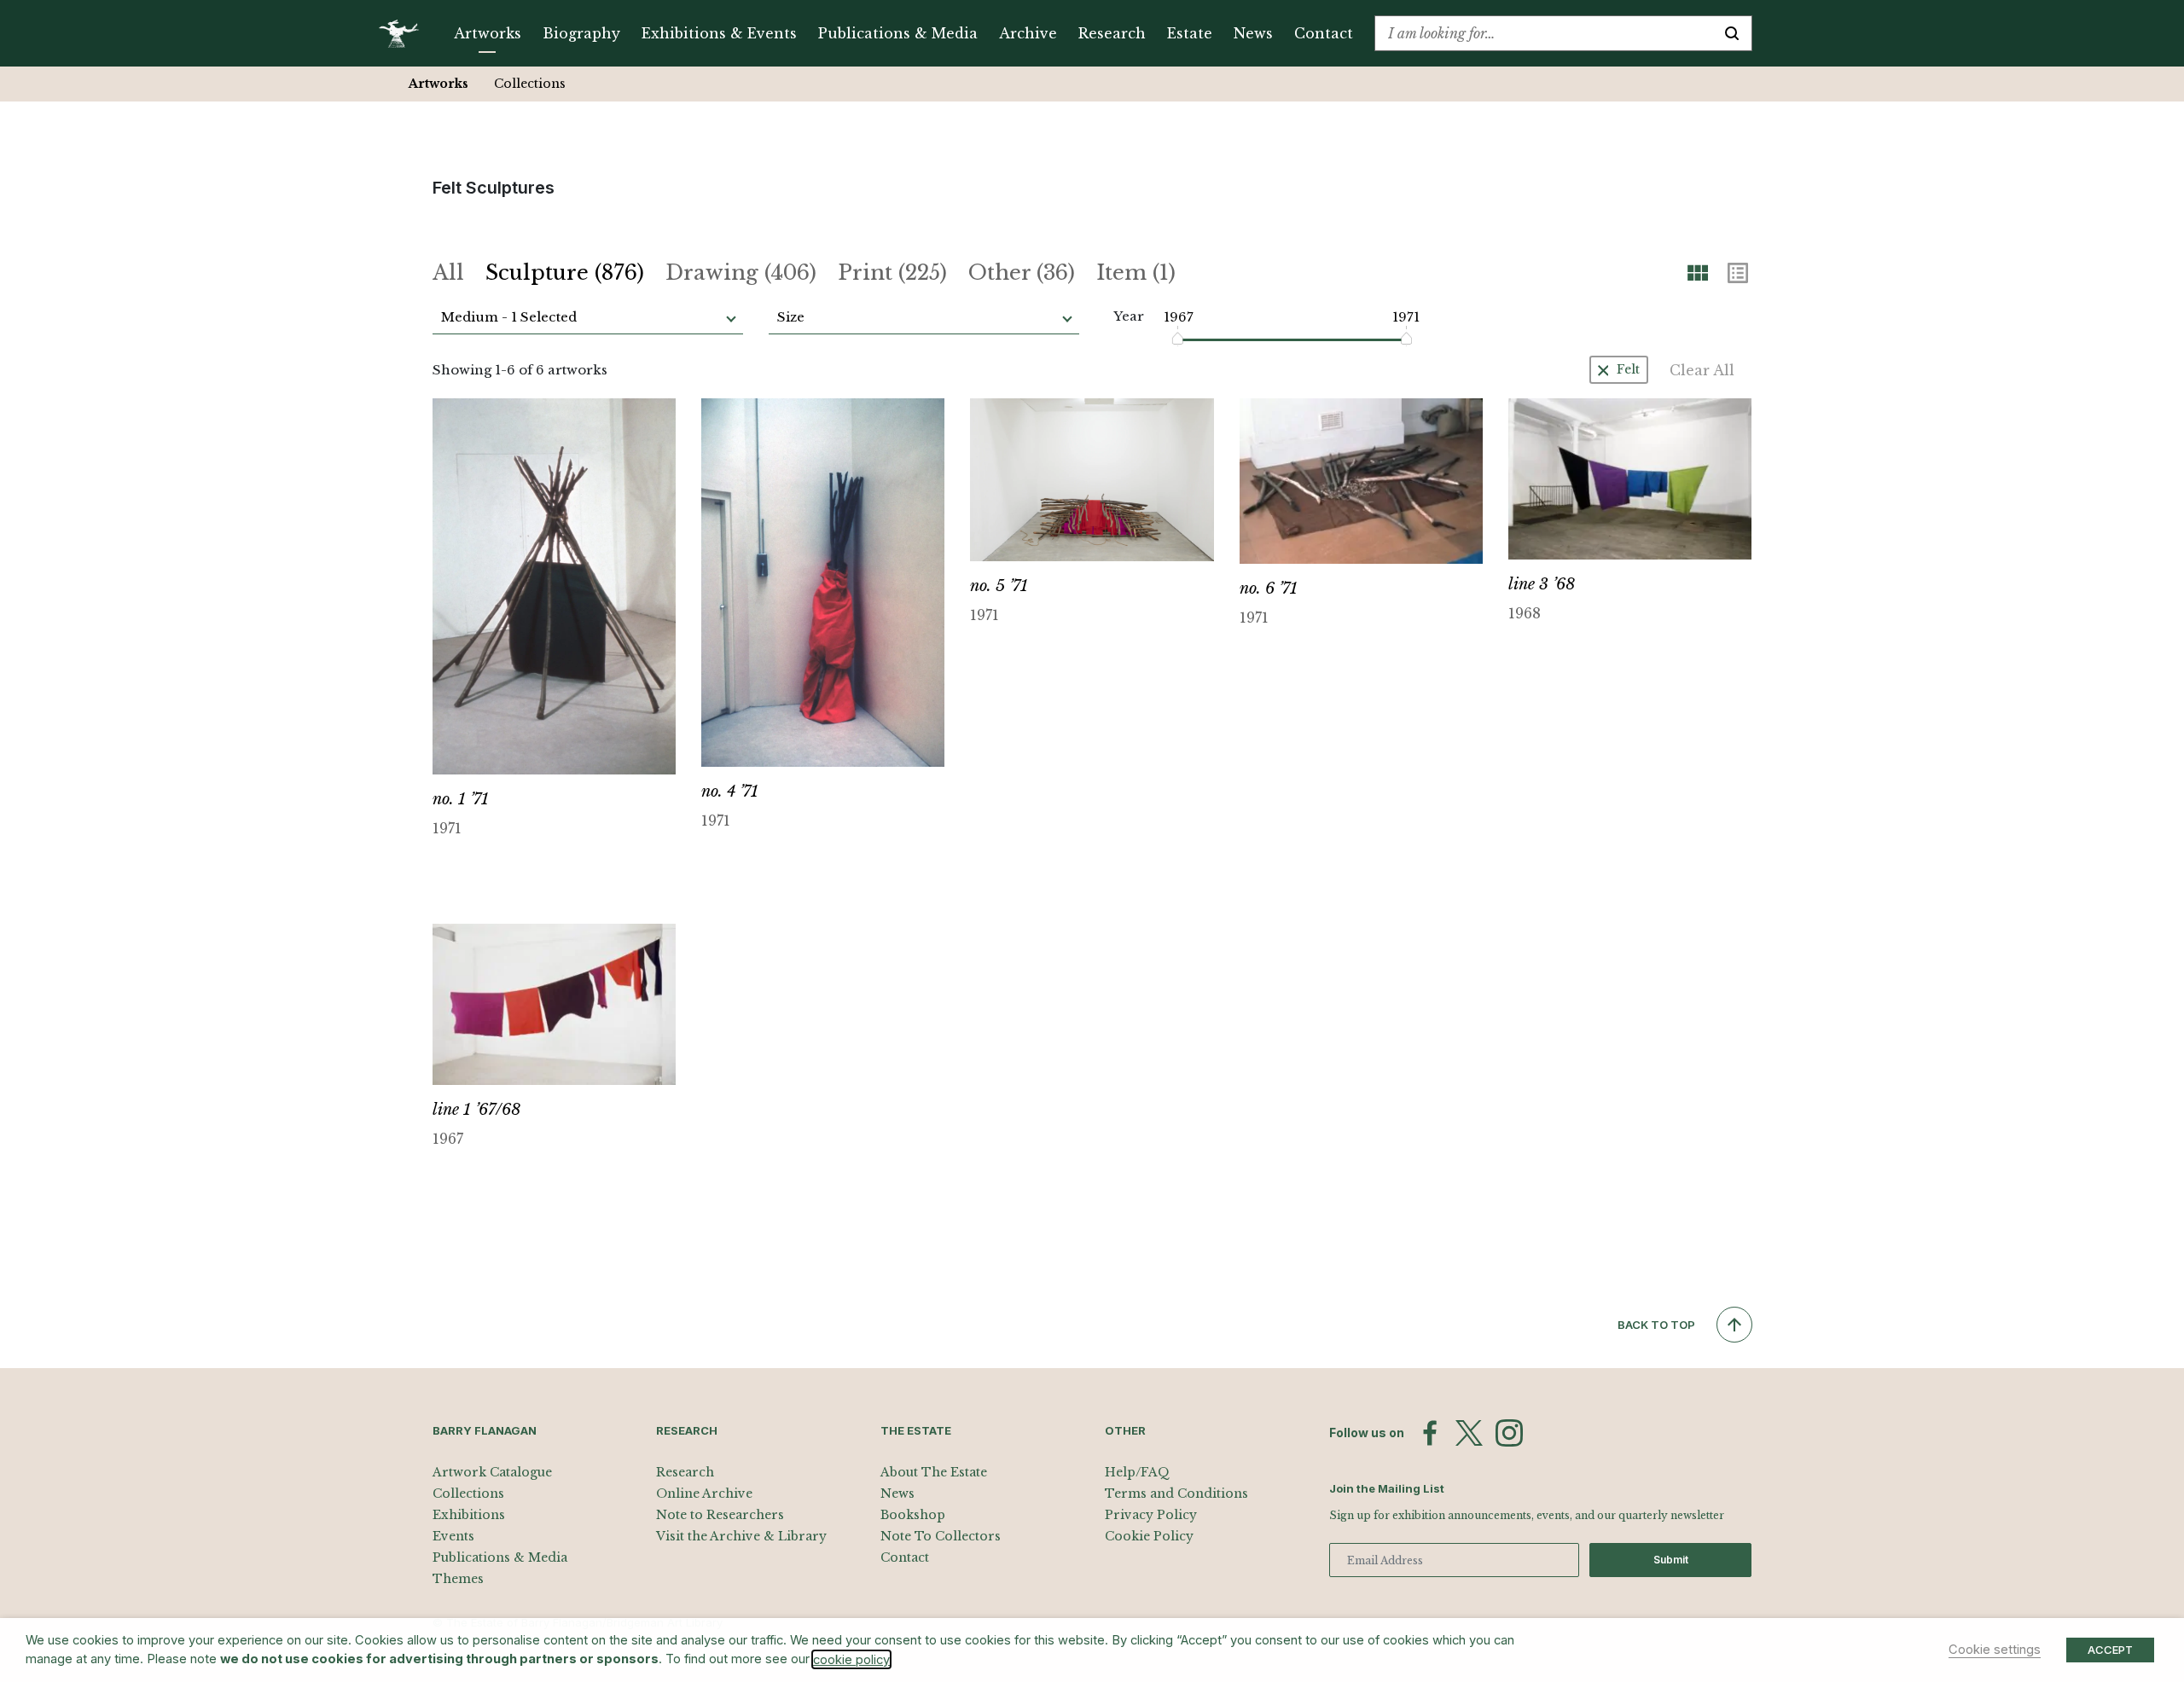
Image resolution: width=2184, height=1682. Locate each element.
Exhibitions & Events (719, 33)
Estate (1190, 33)
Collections (530, 84)
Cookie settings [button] (1995, 1650)
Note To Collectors (941, 1536)
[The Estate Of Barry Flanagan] (405, 33)
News (1253, 33)
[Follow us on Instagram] (1509, 1433)
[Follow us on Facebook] (1430, 1433)
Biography (581, 33)
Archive (1028, 33)
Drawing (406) (741, 273)
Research (1112, 33)
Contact (1324, 33)
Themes (458, 1579)
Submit (1671, 1560)
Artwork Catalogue (492, 1472)
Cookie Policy (1149, 1536)
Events (453, 1536)
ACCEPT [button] (2110, 1650)
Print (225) (892, 273)
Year (1129, 316)
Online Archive (704, 1493)
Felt (1628, 369)
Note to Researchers (720, 1515)
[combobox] (1544, 33)
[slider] (1179, 339)
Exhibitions (469, 1515)
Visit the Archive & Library (741, 1536)
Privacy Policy (1151, 1515)
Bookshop (913, 1515)
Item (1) (1136, 273)
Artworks (488, 33)
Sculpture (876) (565, 273)
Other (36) (1022, 273)
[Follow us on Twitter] (1469, 1433)
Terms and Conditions (1176, 1493)
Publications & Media (898, 33)
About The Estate (934, 1472)
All (448, 273)
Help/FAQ (1137, 1472)
